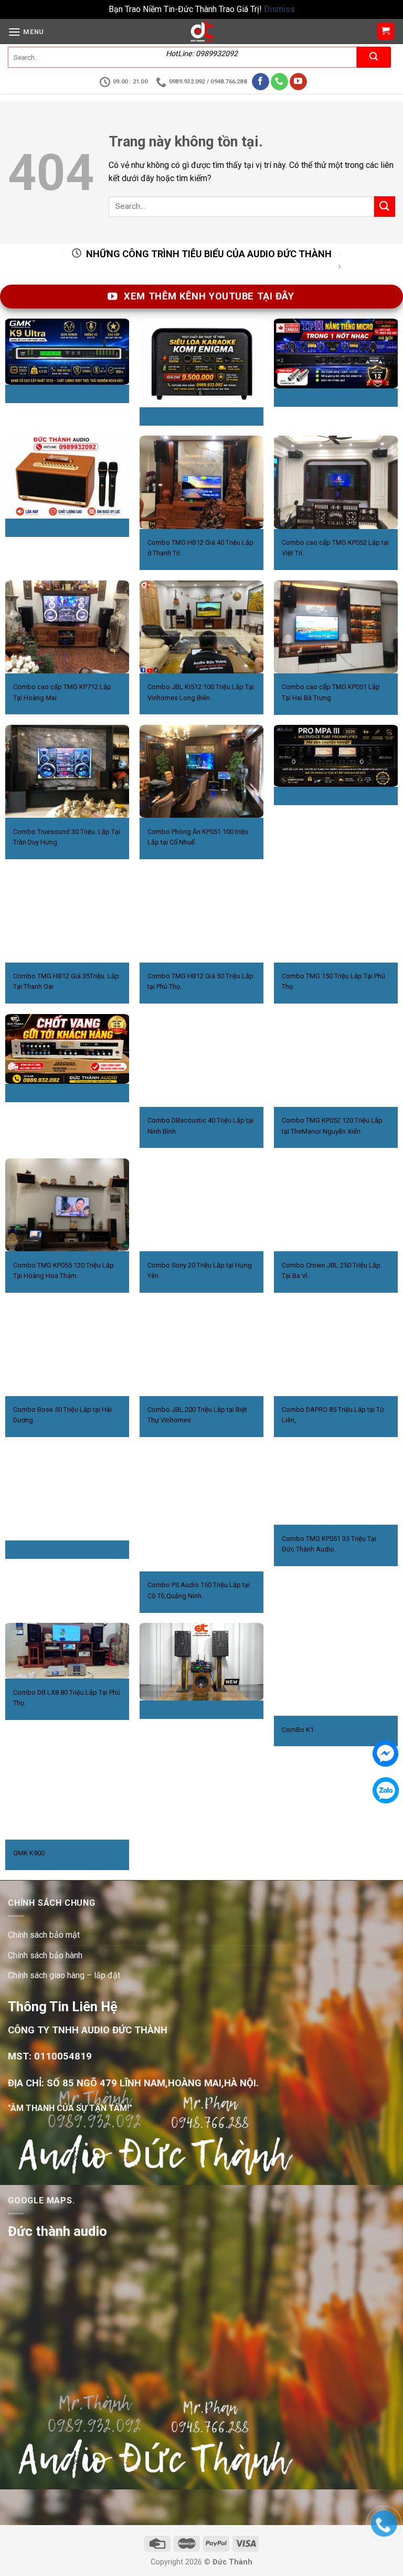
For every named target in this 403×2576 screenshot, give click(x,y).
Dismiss (279, 9)
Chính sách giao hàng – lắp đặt (64, 1975)
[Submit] (385, 207)
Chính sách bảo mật (44, 1935)
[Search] (374, 57)
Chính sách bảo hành (45, 1955)
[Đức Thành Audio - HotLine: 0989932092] (201, 31)
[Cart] (386, 31)
